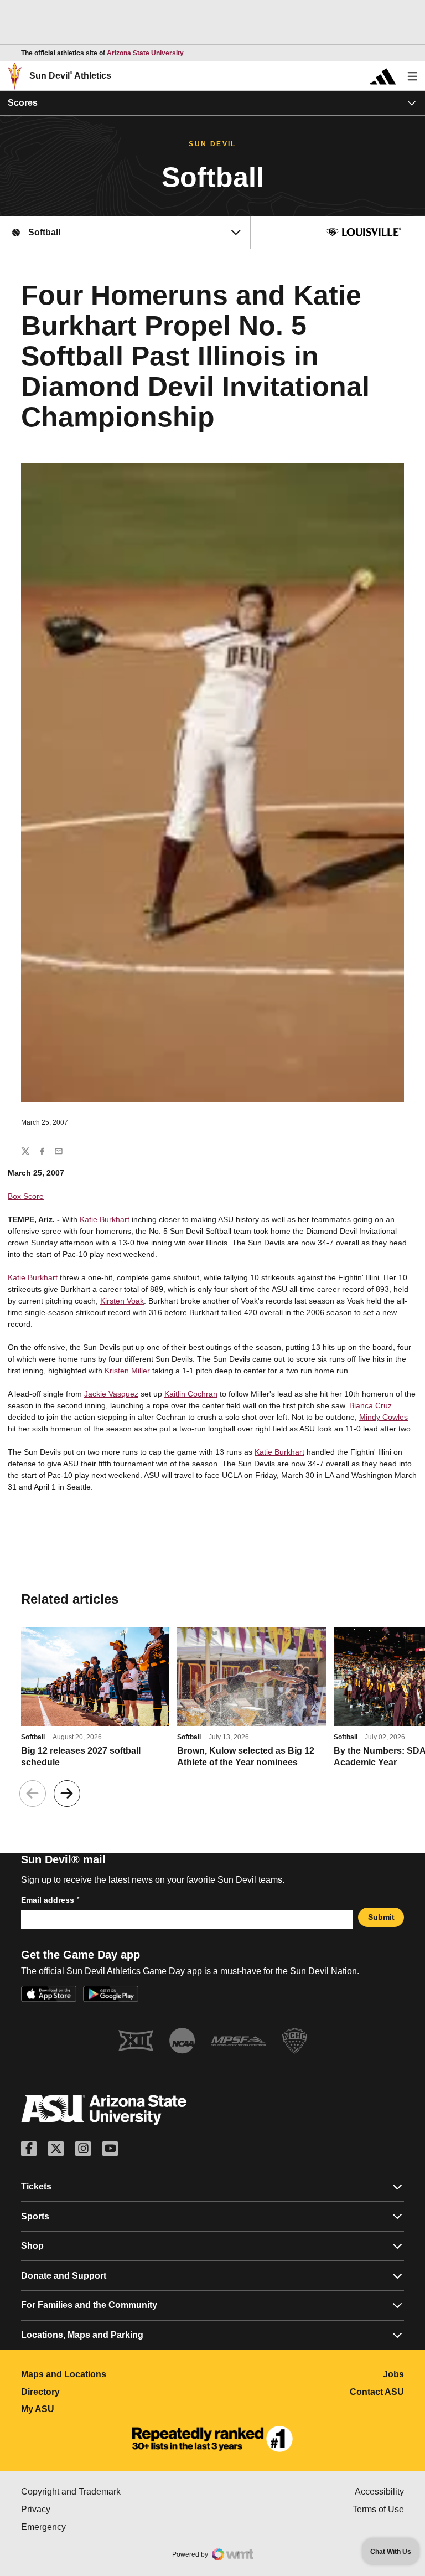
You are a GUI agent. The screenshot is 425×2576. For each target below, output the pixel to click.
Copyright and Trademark (117, 2492)
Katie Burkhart (105, 1219)
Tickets (36, 2186)
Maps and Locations (113, 2374)
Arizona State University (145, 53)
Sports (35, 2216)
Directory (89, 2392)
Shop (32, 2246)
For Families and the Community (89, 2305)
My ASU (87, 2409)
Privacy (82, 2509)
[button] (67, 1794)
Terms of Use (378, 2509)
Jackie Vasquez (111, 1394)
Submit (381, 1917)
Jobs (393, 2374)
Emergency (90, 2527)
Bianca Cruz (370, 1405)
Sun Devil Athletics (70, 76)
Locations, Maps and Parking (82, 2335)
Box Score (26, 1196)
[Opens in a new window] (212, 2439)
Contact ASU (377, 2392)
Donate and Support (64, 2276)
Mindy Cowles (383, 1417)
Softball (33, 1737)
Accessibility (379, 2492)
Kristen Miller (127, 1371)
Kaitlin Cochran (191, 1394)
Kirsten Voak (122, 1301)
